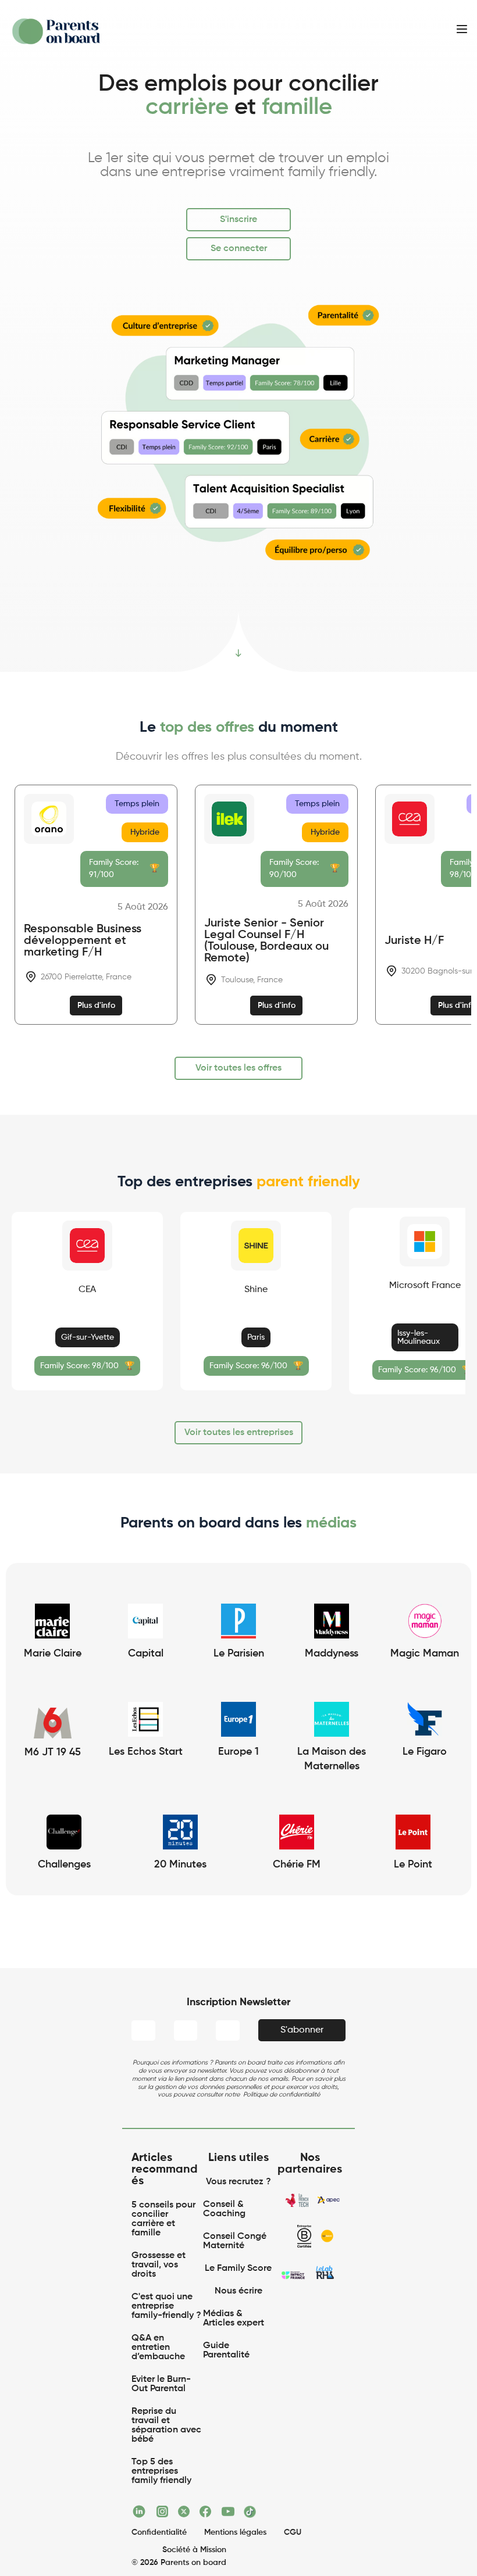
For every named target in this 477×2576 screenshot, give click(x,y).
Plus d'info (96, 1006)
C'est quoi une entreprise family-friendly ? (166, 2306)
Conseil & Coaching (225, 2209)
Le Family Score (238, 2269)
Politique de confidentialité (282, 2094)
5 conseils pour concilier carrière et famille (165, 2219)
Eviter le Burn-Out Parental (161, 2384)
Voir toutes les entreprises (239, 1433)
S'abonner (302, 2030)
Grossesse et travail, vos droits (160, 2265)
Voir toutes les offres (238, 1068)
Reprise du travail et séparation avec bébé (168, 2425)
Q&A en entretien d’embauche (158, 2348)
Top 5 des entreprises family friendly (161, 2471)
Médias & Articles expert (235, 2319)
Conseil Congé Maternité (236, 2241)
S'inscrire (238, 220)
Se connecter (239, 249)
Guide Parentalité (226, 2350)
